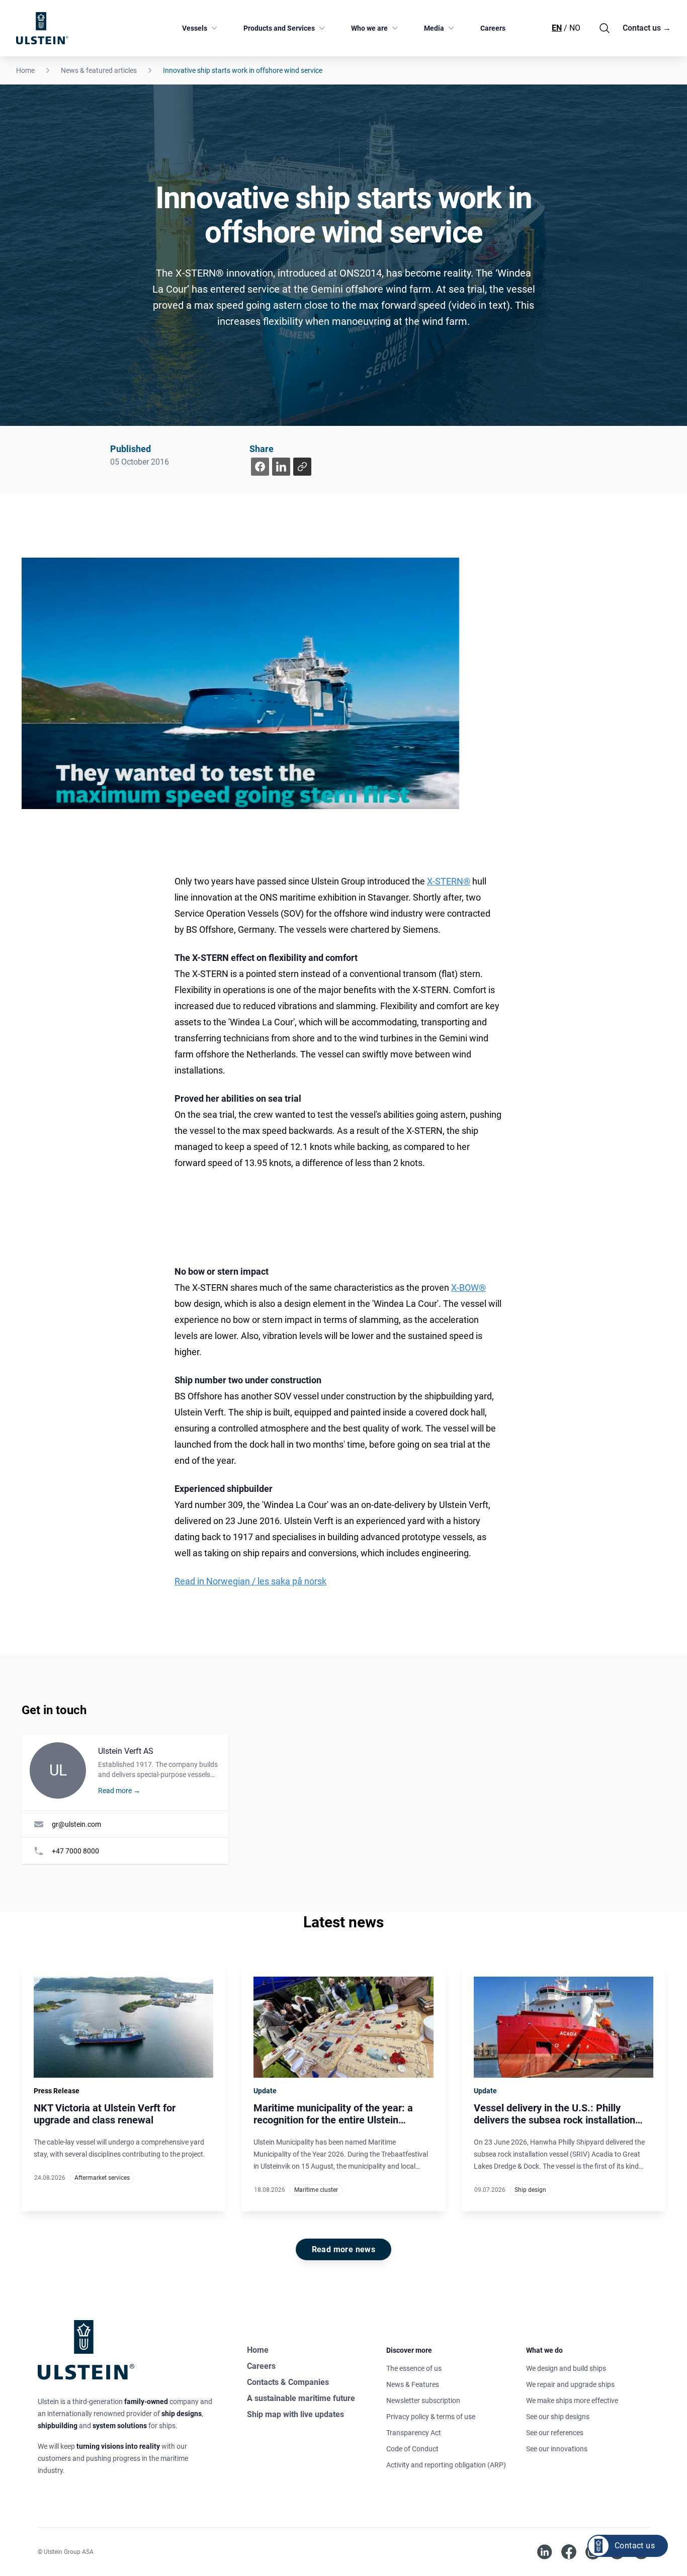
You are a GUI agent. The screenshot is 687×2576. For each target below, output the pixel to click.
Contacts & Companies (288, 2382)
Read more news (344, 2249)
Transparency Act (414, 2433)
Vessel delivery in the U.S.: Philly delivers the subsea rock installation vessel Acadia (554, 2120)
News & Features (413, 2384)
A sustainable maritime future (301, 2398)
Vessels (195, 28)
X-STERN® (449, 881)
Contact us (647, 28)
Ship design (530, 2190)
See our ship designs (558, 2417)
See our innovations (557, 2449)
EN (557, 28)
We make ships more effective (572, 2401)
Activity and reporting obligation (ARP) (446, 2465)
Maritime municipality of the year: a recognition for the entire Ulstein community (333, 2120)
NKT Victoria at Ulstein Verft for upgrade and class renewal (105, 2114)
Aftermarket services (102, 2178)
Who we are (369, 28)
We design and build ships (566, 2368)
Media (434, 28)
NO (575, 28)
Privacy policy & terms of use (431, 2417)
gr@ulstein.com (76, 1824)
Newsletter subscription (423, 2401)
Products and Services (279, 28)
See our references (555, 2433)
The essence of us (414, 2368)
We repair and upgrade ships (570, 2384)
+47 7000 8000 (75, 1851)
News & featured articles (99, 70)
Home (25, 70)
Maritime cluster (316, 2190)
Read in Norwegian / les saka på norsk (250, 1581)
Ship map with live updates (295, 2414)
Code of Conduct (412, 2449)
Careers (493, 28)
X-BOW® (468, 1287)
